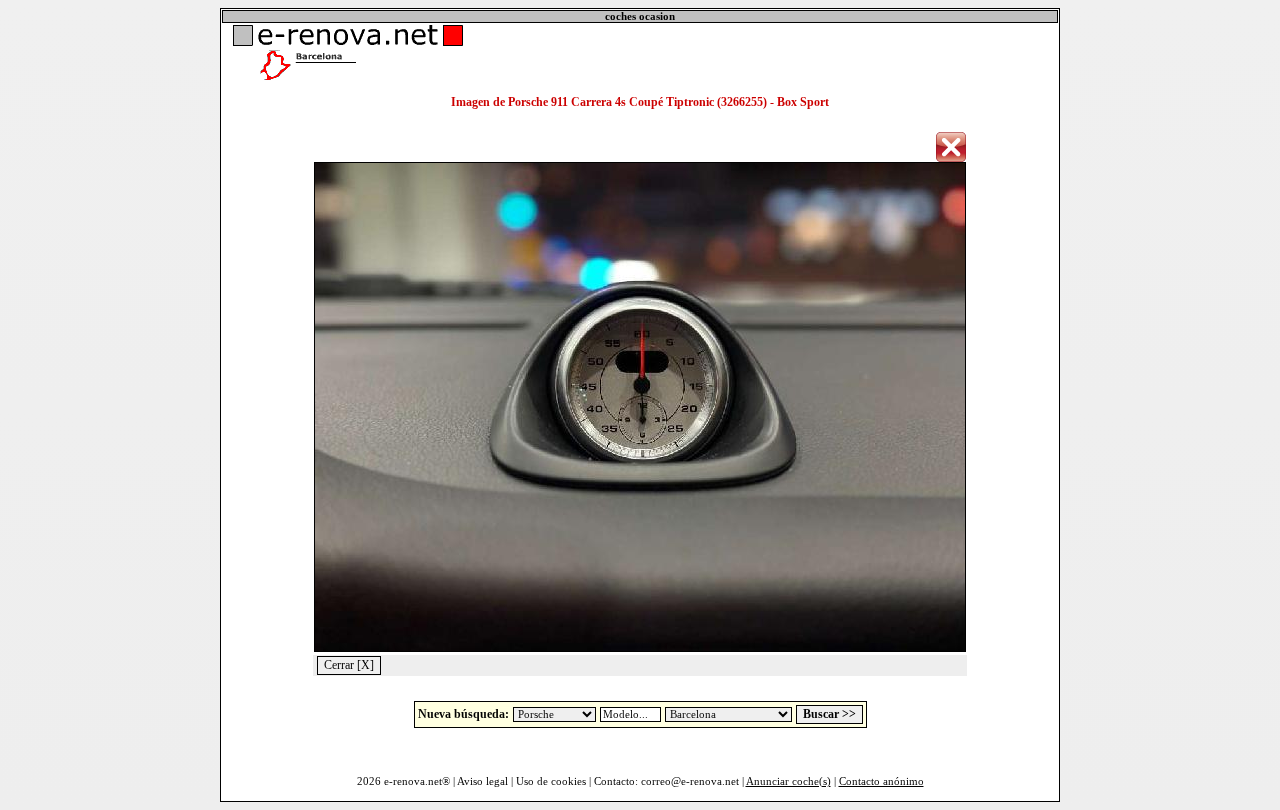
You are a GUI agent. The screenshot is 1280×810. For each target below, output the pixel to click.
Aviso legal (482, 781)
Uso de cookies (551, 781)
